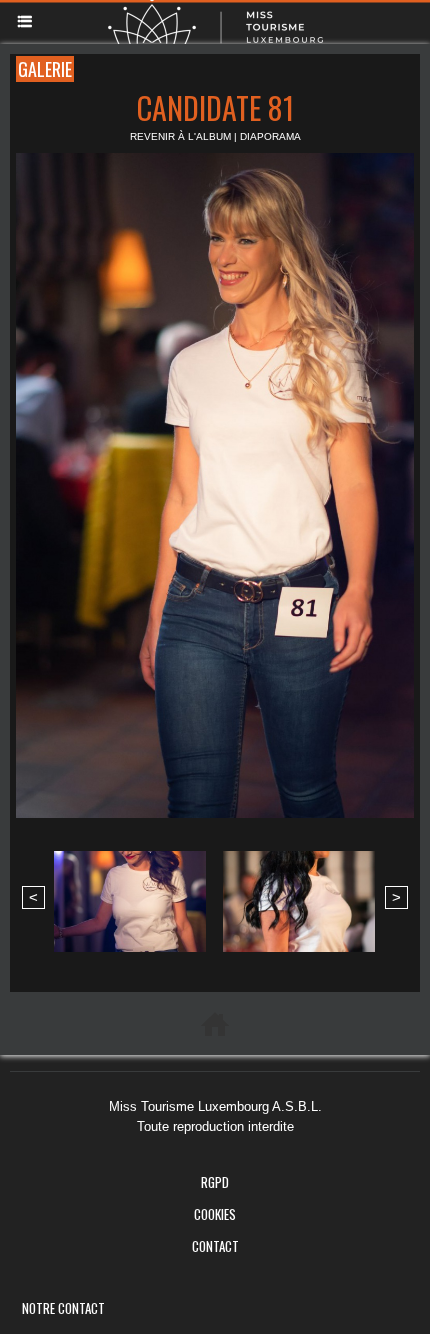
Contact (215, 1246)
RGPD (215, 1182)
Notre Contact (63, 1308)
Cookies (215, 1214)
